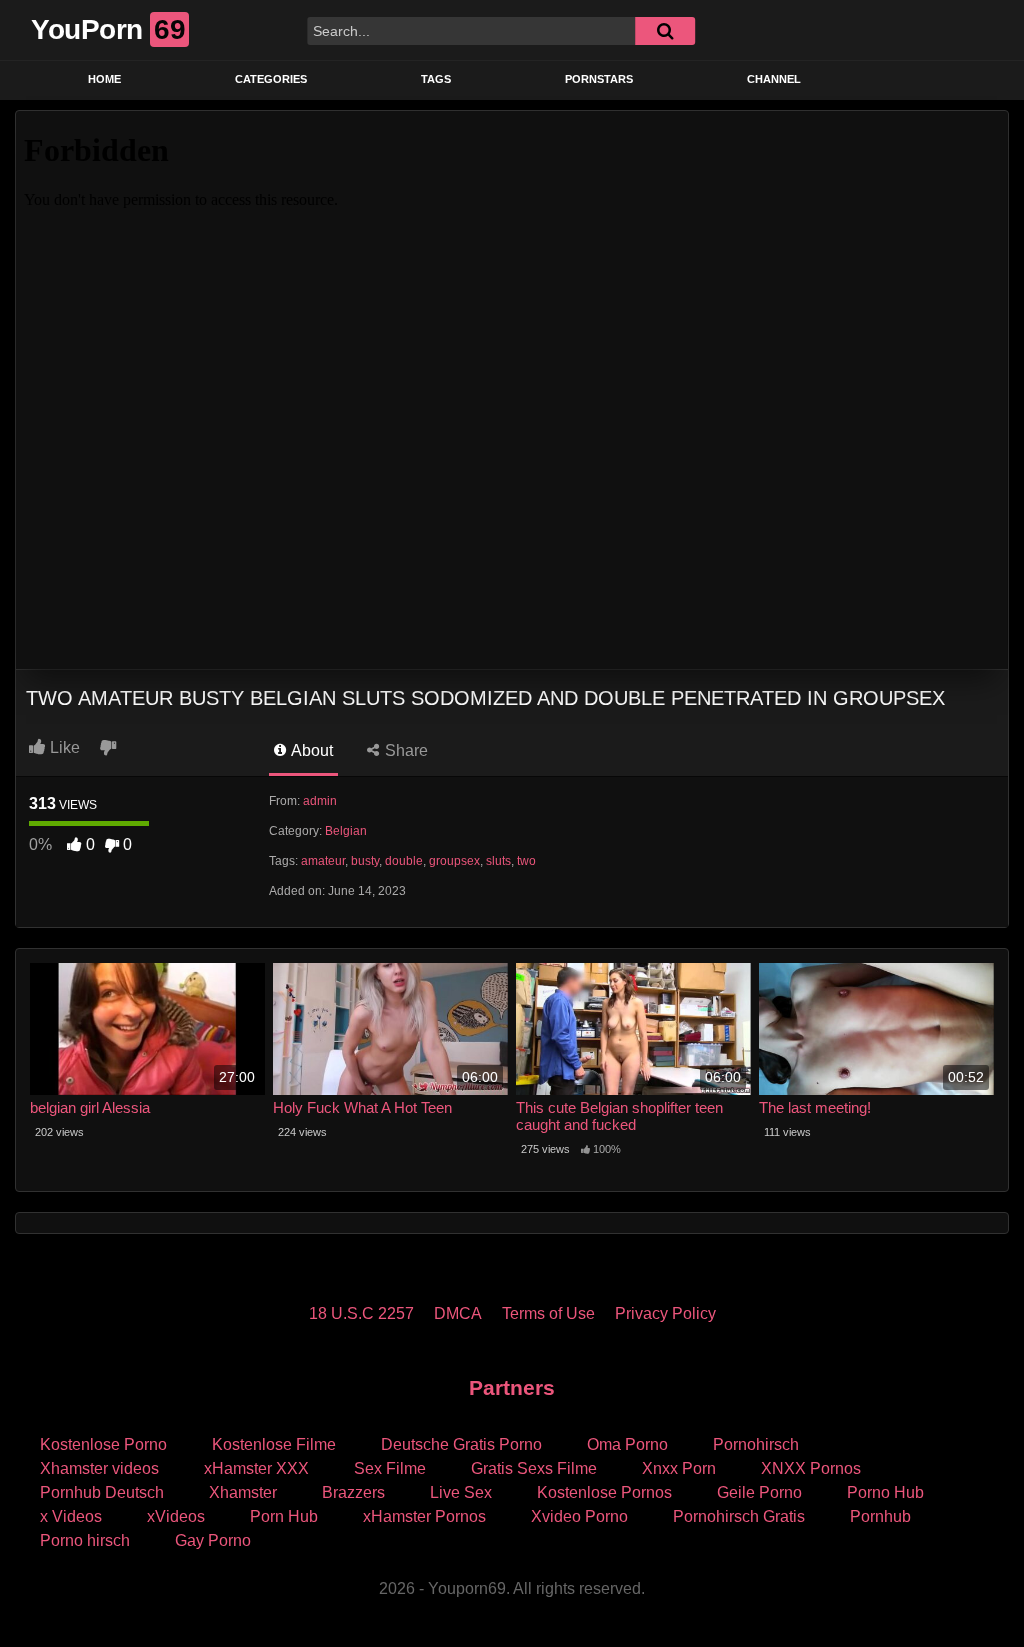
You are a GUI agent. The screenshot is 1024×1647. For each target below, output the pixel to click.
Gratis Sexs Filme (534, 1468)
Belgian (346, 831)
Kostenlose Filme (274, 1444)
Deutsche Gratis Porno (461, 1444)
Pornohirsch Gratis (739, 1516)
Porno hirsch (85, 1540)
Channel (774, 79)
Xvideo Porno (579, 1516)
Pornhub (880, 1516)
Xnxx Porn (679, 1468)
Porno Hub (885, 1492)
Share (404, 750)
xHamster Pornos (424, 1516)
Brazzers (353, 1492)
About (310, 750)
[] (665, 31)
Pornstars (599, 79)
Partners (512, 1387)
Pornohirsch (756, 1444)
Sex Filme (390, 1468)
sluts (498, 861)
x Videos (71, 1516)
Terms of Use (548, 1313)
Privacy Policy (665, 1313)
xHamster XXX (256, 1468)
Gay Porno (213, 1540)
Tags (436, 79)
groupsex (454, 861)
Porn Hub (284, 1516)
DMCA (458, 1313)
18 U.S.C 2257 (361, 1313)
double (404, 861)
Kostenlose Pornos (604, 1492)
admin (320, 801)
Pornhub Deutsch (102, 1492)
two (526, 861)
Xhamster (243, 1492)
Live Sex (461, 1492)
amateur (323, 861)
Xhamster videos (99, 1468)
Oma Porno (627, 1444)
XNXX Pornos (811, 1468)
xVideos (176, 1516)
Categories (271, 79)
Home (104, 79)
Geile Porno (759, 1492)
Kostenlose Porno (103, 1444)
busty (365, 861)
